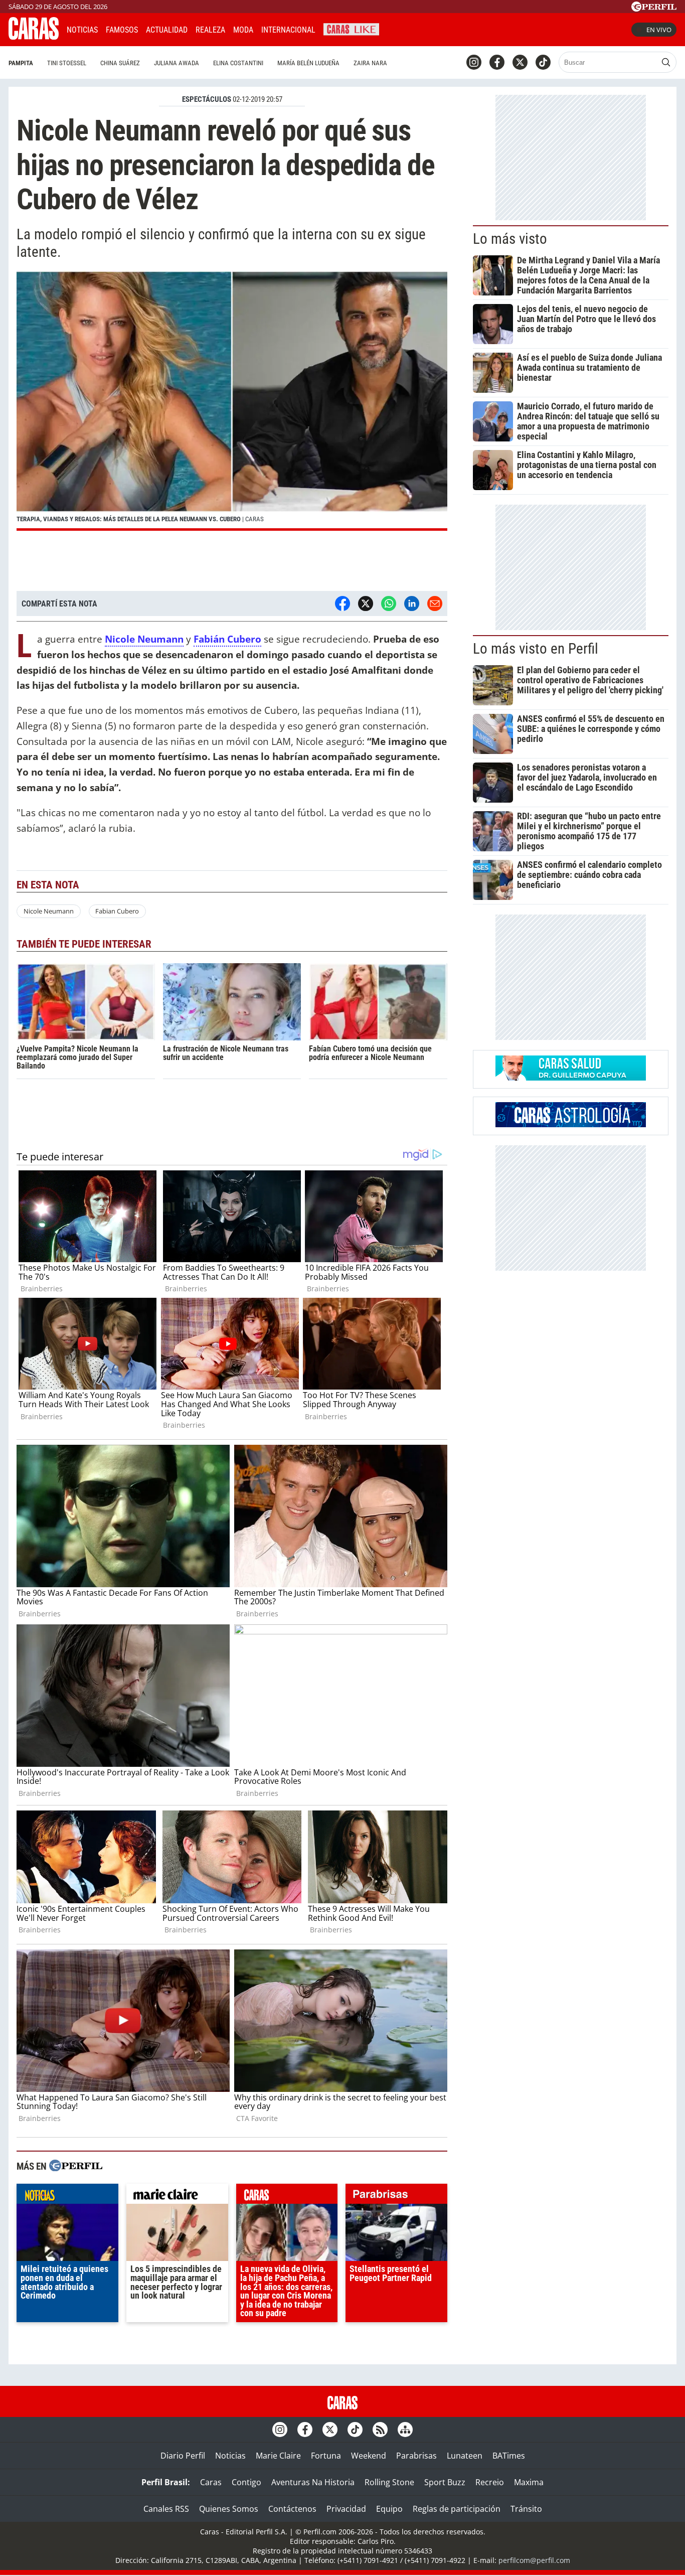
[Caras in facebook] (497, 62)
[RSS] (380, 2430)
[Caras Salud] (571, 1078)
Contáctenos (292, 2509)
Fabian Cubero (117, 911)
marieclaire (177, 2196)
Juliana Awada (177, 63)
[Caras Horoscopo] (571, 1124)
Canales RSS (166, 2509)
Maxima (529, 2482)
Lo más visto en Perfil (536, 649)
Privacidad (346, 2509)
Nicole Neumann (49, 911)
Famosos (122, 30)
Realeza (210, 30)
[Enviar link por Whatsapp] (389, 603)
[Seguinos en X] (520, 62)
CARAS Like (351, 28)
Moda (243, 30)
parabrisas (396, 2196)
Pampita (21, 63)
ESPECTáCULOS (207, 99)
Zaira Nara (370, 63)
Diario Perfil (183, 2456)
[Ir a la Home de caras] (34, 37)
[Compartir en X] (366, 603)
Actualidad (167, 30)
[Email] (435, 603)
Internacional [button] (288, 30)
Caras (211, 2482)
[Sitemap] (405, 2430)
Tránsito (526, 2509)
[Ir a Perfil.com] (654, 9)
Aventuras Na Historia (313, 2482)
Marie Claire (278, 2456)
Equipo (389, 2509)
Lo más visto (510, 239)
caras (287, 2196)
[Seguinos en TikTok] (543, 62)
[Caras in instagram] (474, 62)
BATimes (509, 2456)
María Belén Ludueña (308, 63)
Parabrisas (416, 2456)
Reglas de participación (457, 2509)
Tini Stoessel (67, 63)
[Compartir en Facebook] (342, 603)
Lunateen (465, 2456)
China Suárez (120, 63)
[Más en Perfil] (76, 2167)
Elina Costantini (238, 63)
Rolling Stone (389, 2482)
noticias (67, 2196)
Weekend (369, 2456)
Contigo (246, 2482)
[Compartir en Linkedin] (412, 603)
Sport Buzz (445, 2482)
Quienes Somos (229, 2509)
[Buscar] (666, 62)
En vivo (659, 30)
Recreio (490, 2482)
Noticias (82, 30)
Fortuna (326, 2456)
